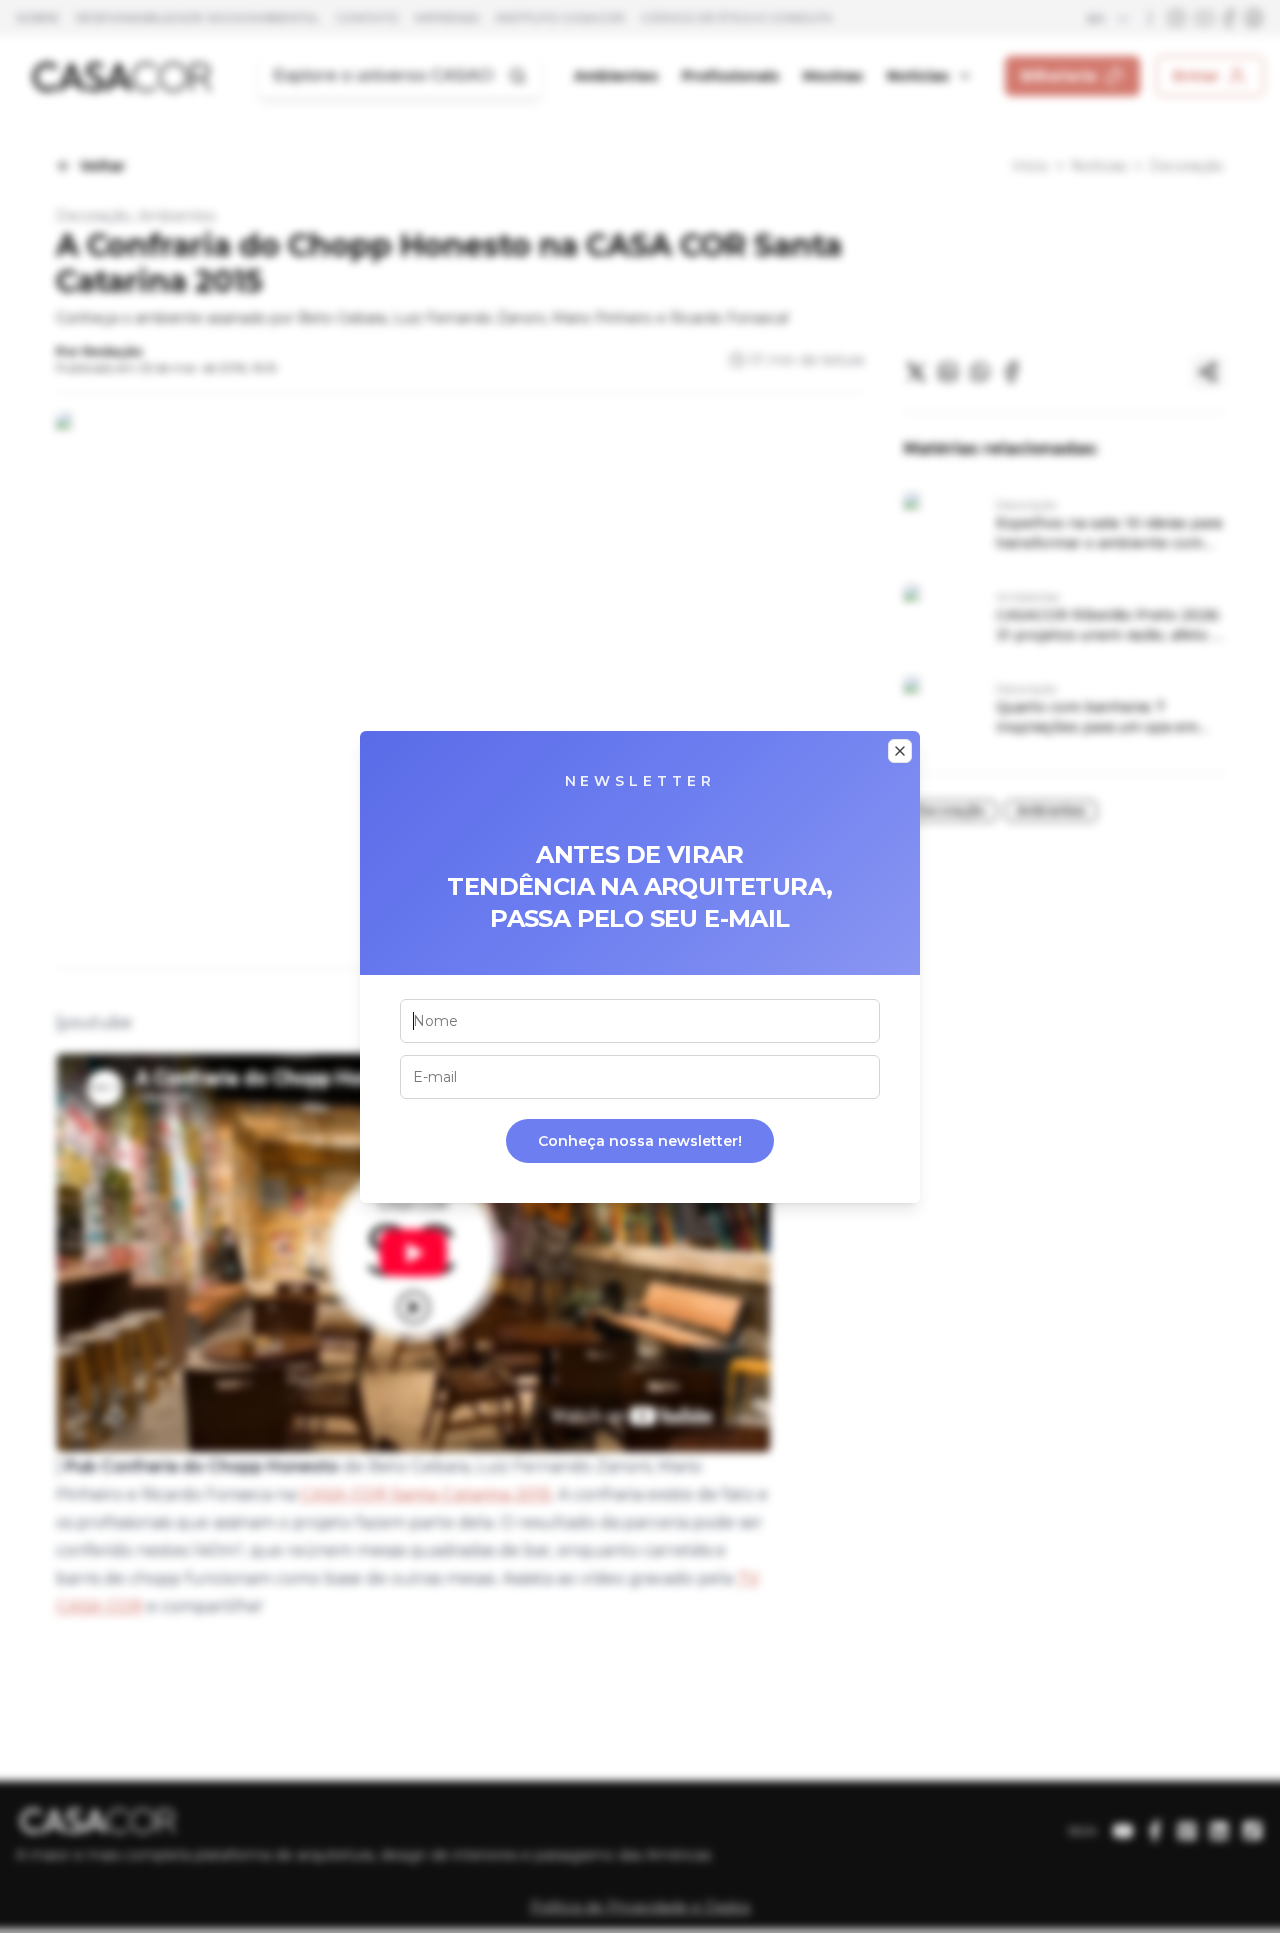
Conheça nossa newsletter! (640, 1141)
